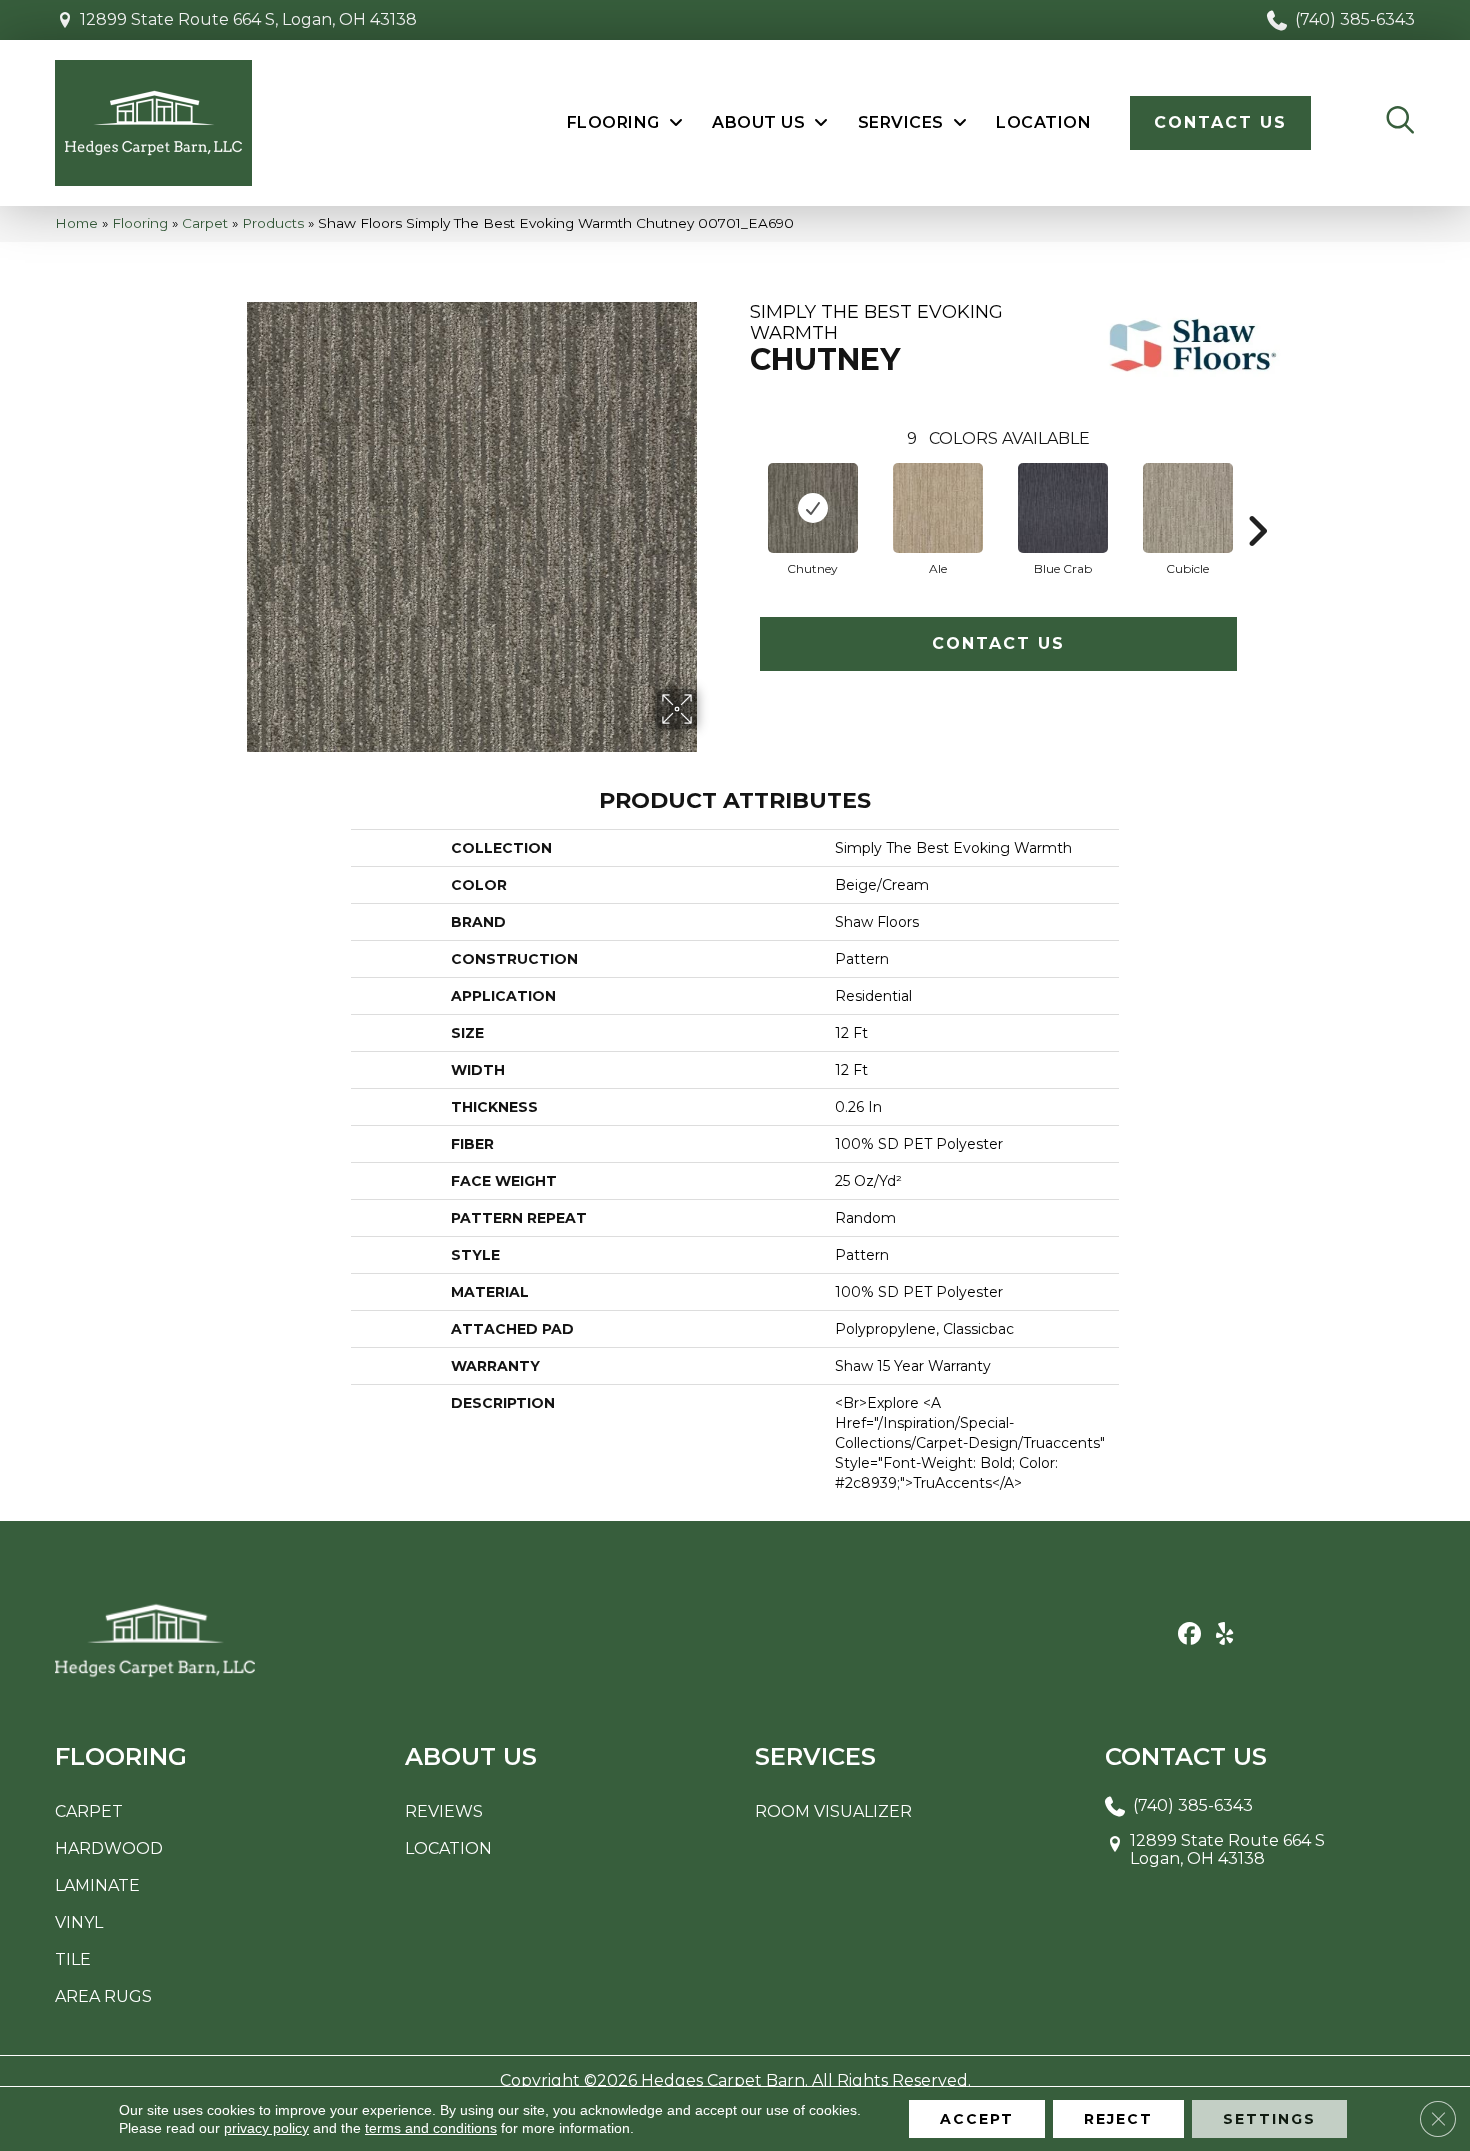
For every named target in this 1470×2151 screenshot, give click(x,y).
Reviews (444, 1811)
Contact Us (998, 643)
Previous (740, 501)
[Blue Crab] (1063, 508)
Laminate (97, 1885)
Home (76, 223)
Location (448, 1848)
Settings (1269, 2119)
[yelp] (1224, 1635)
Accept (977, 2119)
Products (273, 223)
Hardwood (109, 1848)
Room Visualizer (833, 1811)
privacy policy (266, 2128)
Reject (1118, 2119)
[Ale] (938, 508)
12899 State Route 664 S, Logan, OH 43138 (248, 19)
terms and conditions (431, 2128)
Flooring (140, 223)
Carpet (205, 223)
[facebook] (1189, 1635)
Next (1257, 501)
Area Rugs (103, 1996)
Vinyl (79, 1922)
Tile (73, 1959)
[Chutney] (813, 508)
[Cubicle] (1188, 508)
